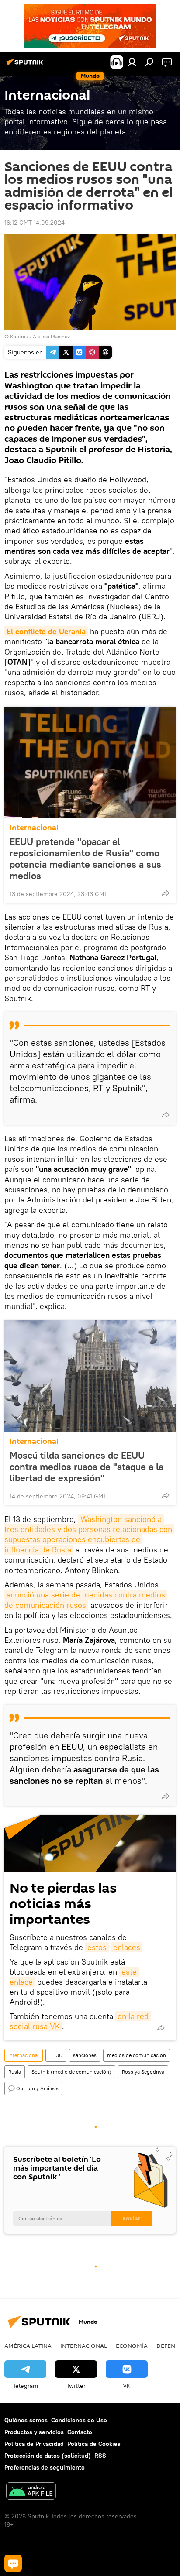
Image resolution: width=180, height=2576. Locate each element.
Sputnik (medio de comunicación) (71, 2072)
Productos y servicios (34, 2432)
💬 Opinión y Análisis (33, 2088)
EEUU (56, 2055)
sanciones (85, 2055)
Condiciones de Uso (79, 2420)
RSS (100, 2456)
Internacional (34, 828)
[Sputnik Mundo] (26, 65)
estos (97, 1947)
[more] (166, 893)
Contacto (80, 2432)
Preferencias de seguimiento (45, 2467)
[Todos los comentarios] (13, 2563)
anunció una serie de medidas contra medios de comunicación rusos (86, 1600)
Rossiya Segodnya (143, 2072)
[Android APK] (31, 2492)
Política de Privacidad (34, 2444)
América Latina (28, 2346)
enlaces (127, 1947)
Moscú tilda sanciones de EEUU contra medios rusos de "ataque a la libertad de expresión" (87, 1467)
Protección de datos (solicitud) (48, 2456)
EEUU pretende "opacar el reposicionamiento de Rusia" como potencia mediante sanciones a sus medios (85, 859)
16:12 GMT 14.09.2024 (35, 223)
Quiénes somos (26, 2420)
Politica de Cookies (94, 2444)
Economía (132, 2346)
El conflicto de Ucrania (46, 631)
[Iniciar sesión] (132, 62)
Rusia (15, 2072)
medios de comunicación (137, 2055)
